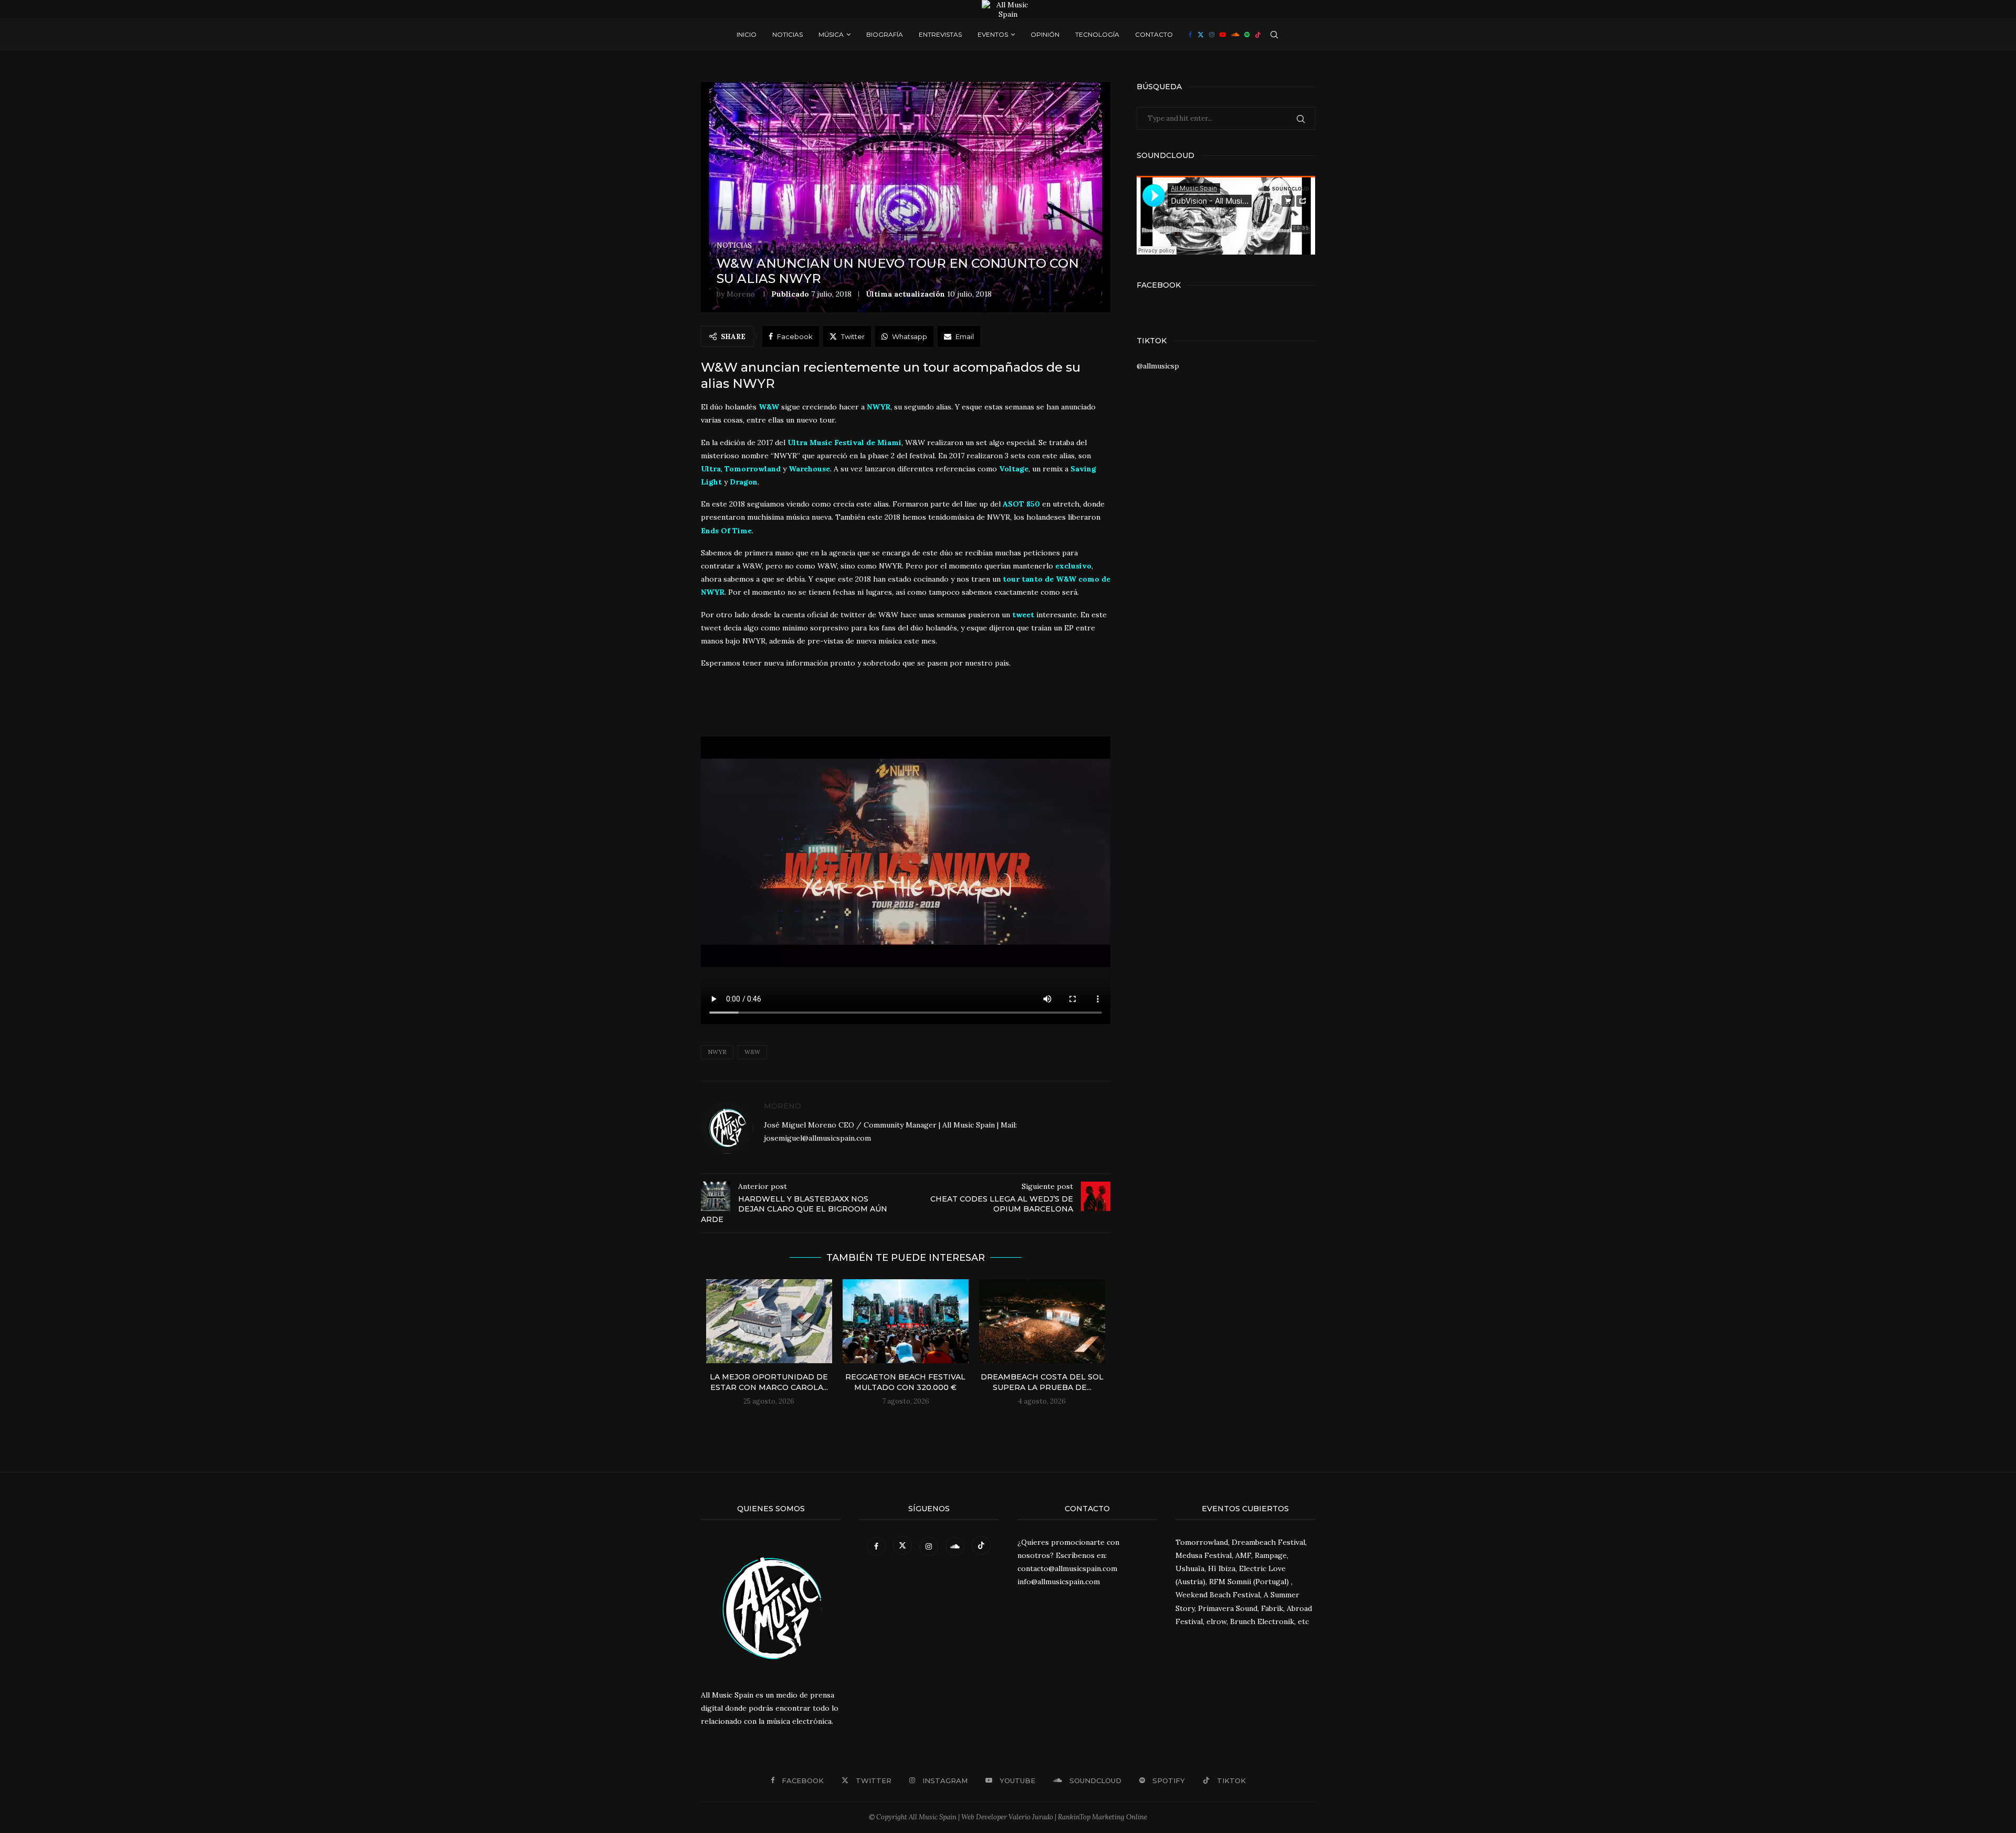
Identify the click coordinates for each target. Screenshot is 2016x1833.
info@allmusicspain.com (1059, 1582)
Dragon (744, 482)
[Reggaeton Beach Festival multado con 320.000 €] (906, 1321)
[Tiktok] (1258, 35)
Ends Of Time (726, 531)
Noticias (787, 34)
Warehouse (809, 469)
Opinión (1045, 34)
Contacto (1154, 34)
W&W (752, 1052)
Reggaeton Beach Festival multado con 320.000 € (905, 1382)
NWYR (717, 1052)
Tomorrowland (753, 469)
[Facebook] (1190, 35)
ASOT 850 (1021, 504)
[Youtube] (1223, 35)
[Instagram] (1212, 35)
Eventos (993, 34)
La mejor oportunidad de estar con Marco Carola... (769, 1382)
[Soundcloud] (1235, 35)
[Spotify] (1247, 35)
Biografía (885, 34)
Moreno (741, 294)
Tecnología (1097, 34)
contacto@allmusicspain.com (1067, 1568)
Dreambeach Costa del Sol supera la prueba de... (1042, 1382)
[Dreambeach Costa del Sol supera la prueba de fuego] (1042, 1321)
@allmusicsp (1158, 366)
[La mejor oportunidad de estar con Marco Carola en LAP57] (769, 1321)
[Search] (1274, 35)
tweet (1023, 615)
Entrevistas (940, 34)
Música (831, 34)
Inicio (747, 34)
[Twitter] (1201, 35)
